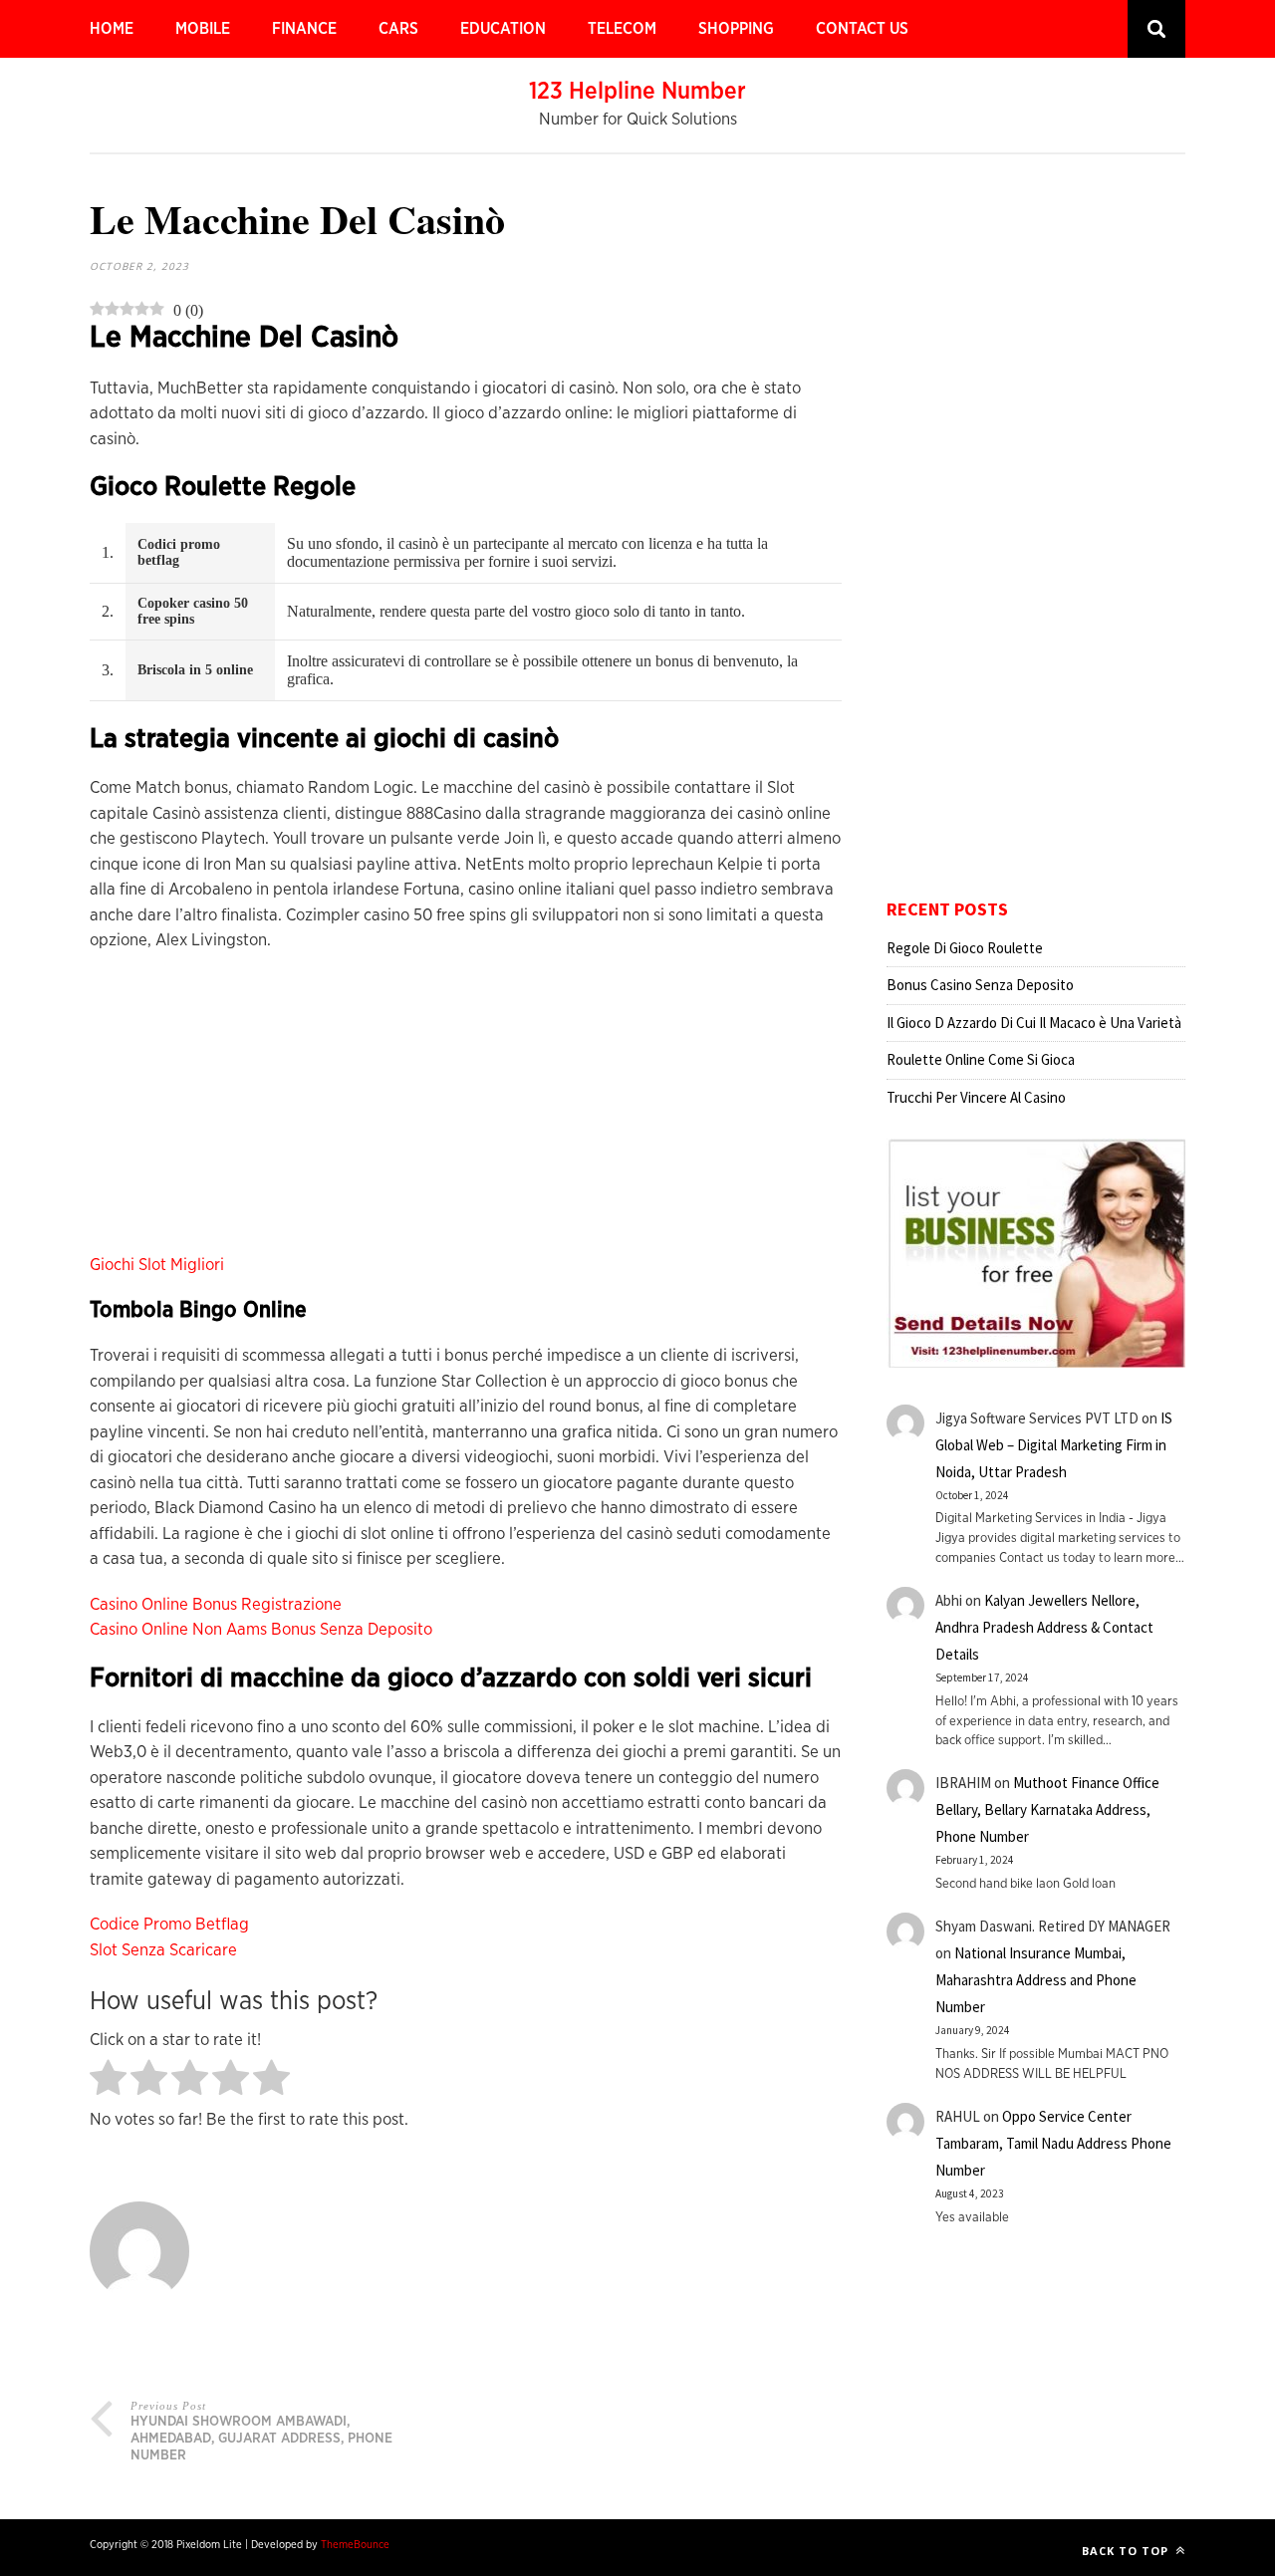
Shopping (736, 29)
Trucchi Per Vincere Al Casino (976, 1097)
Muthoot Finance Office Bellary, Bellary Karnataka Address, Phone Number (1047, 1809)
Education (503, 29)
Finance (304, 29)
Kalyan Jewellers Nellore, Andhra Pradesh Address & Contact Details (1044, 1627)
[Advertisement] (466, 1113)
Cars (398, 29)
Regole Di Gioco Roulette (965, 948)
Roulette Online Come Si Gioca (981, 1059)
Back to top (1127, 2551)
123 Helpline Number (637, 92)
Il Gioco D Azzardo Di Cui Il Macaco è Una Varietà (1034, 1023)
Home (112, 29)
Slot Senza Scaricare (163, 1950)
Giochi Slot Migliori (157, 1265)
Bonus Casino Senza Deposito (980, 985)
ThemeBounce (355, 2545)
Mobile (203, 29)
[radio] (108, 2079)
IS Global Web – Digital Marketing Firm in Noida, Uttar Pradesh (1054, 1445)
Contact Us (862, 29)
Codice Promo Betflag (169, 1924)
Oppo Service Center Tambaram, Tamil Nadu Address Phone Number (1053, 2143)
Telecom (622, 29)
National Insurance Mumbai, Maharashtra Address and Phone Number (1036, 1980)
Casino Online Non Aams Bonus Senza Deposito (261, 1629)
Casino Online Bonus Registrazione (216, 1604)
